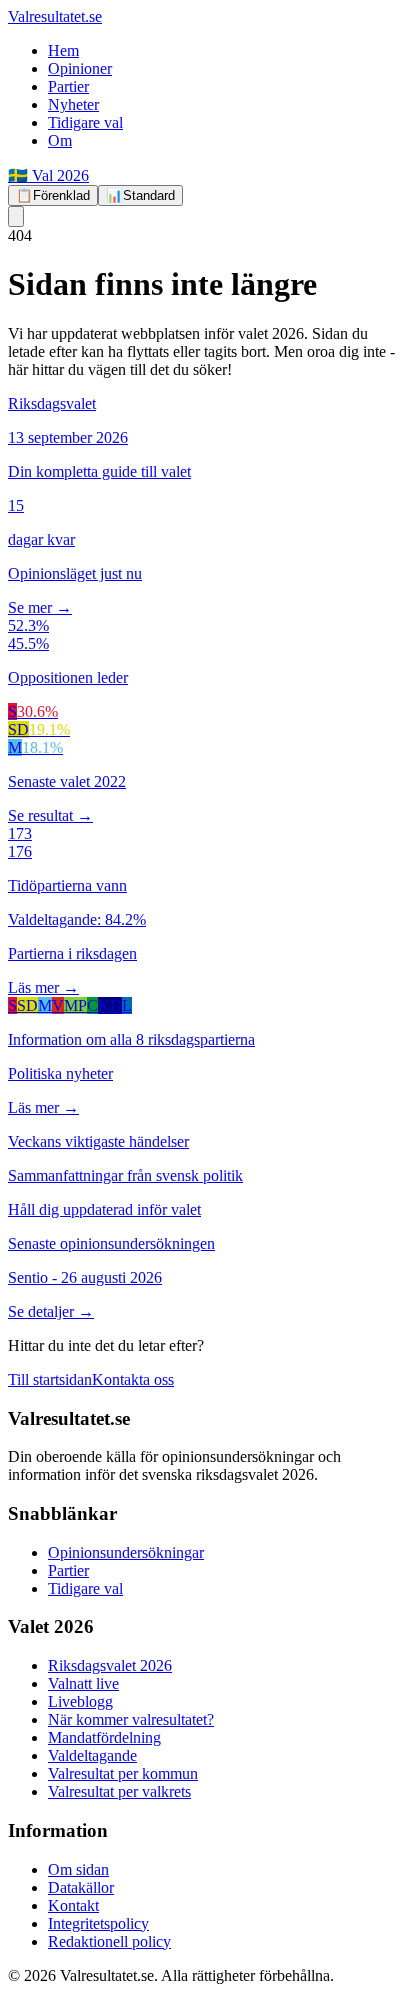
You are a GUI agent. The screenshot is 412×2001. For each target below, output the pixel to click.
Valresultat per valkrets (119, 1791)
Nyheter (73, 104)
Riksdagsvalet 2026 (110, 1665)
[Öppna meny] (16, 216)
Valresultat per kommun (123, 1773)
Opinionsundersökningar (126, 1552)
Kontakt (73, 1905)
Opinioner (80, 68)
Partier (68, 86)
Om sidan (78, 1869)
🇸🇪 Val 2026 (48, 175)
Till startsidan (50, 1379)
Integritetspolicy (98, 1923)
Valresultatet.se (55, 16)
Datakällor (81, 1887)
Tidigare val (85, 122)
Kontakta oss (133, 1379)
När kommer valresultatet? (131, 1719)
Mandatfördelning (104, 1737)
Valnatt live (83, 1683)
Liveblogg (80, 1701)
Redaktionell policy (109, 1941)
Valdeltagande (92, 1755)
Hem (63, 50)
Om (60, 140)
